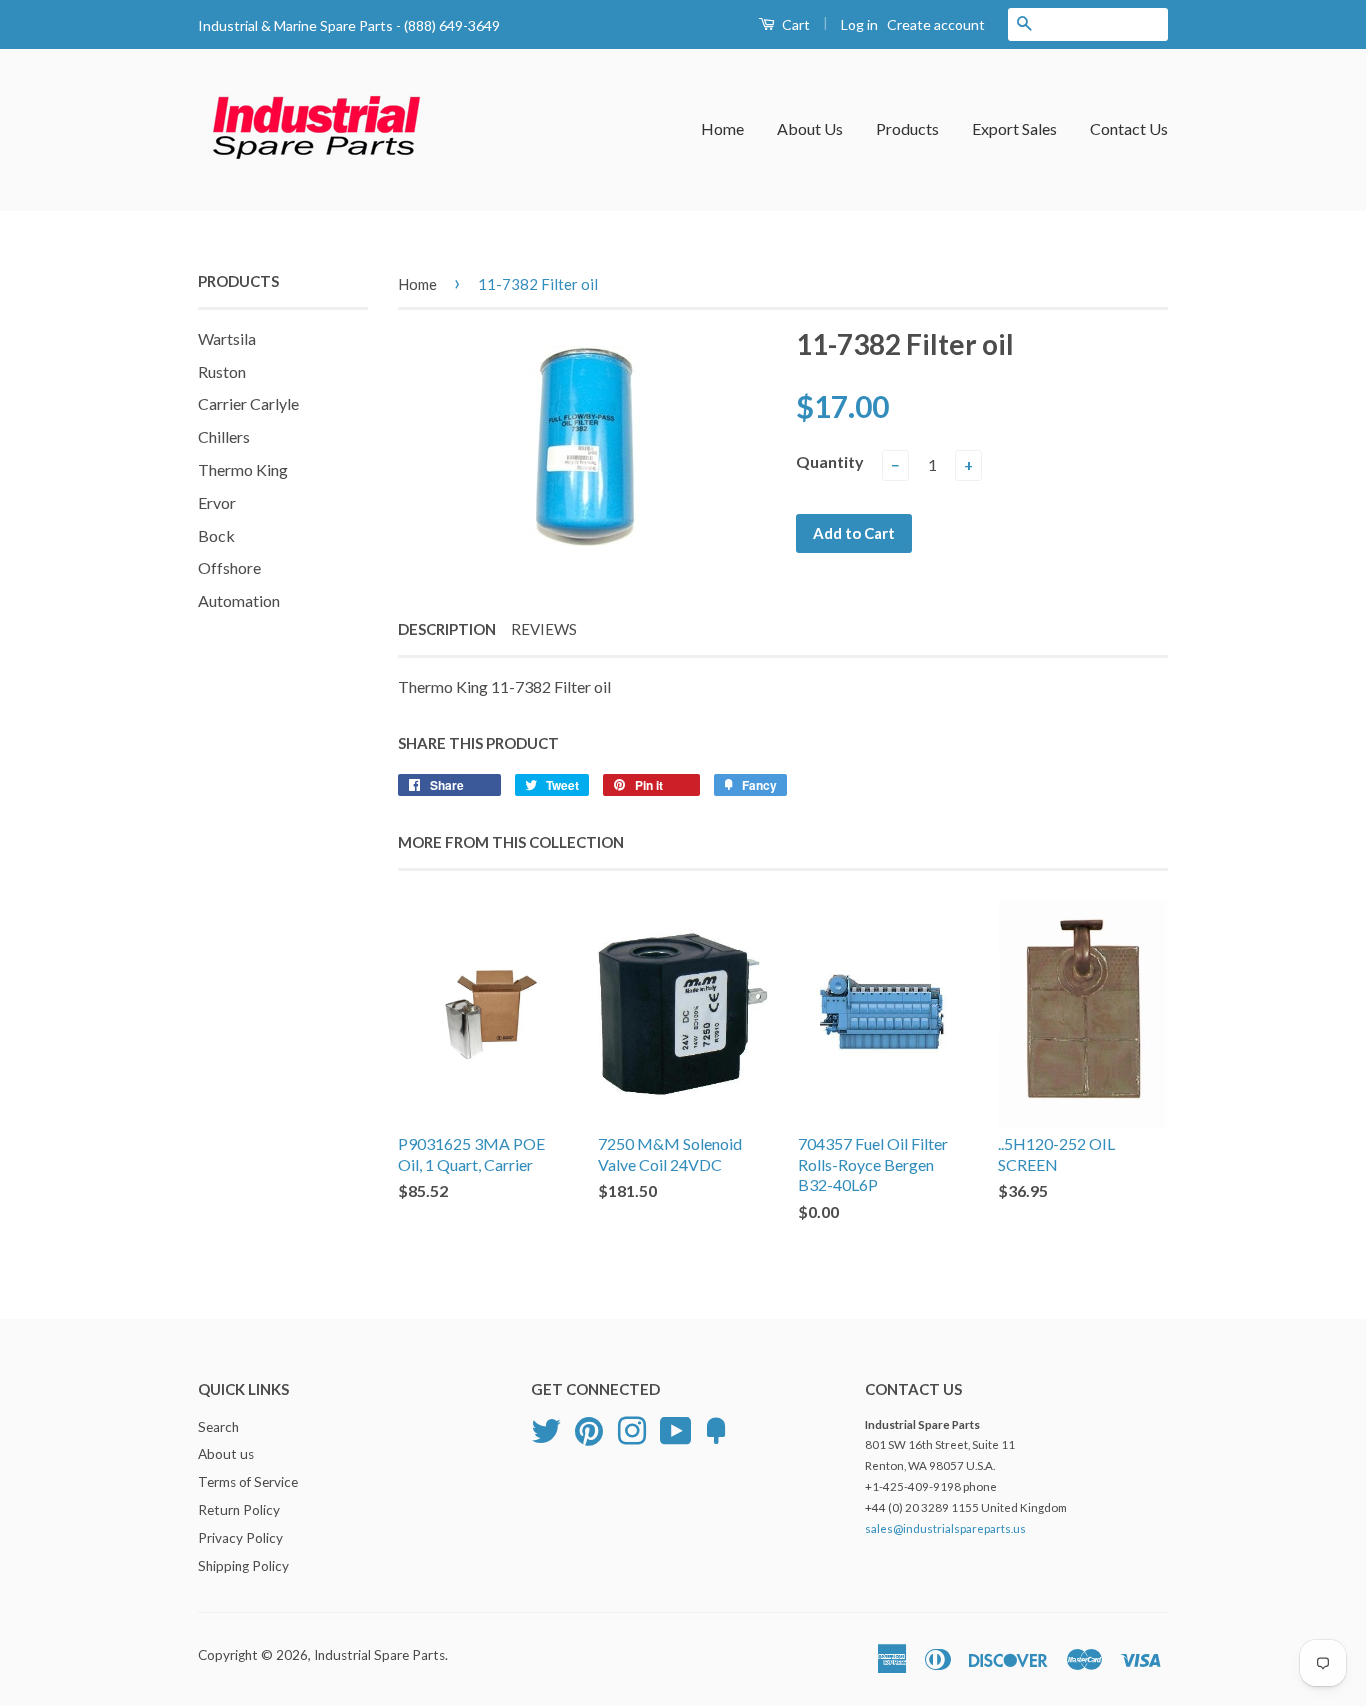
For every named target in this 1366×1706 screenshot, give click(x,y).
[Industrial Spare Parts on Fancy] (716, 1428)
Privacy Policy (240, 1538)
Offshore (229, 567)
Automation (239, 600)
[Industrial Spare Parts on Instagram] (632, 1428)
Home (722, 128)
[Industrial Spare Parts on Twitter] (546, 1428)
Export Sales (1014, 128)
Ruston (222, 371)
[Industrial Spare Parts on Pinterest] (589, 1428)
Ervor (217, 502)
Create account (936, 24)
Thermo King (243, 469)
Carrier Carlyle (248, 403)
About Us (810, 128)
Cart (794, 24)
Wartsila (227, 338)
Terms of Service (248, 1482)
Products (907, 128)
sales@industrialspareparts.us (945, 1528)
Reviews (544, 629)
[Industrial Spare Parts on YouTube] (676, 1428)
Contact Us (1129, 128)
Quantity (830, 461)
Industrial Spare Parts (379, 1655)
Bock (216, 535)
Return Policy (239, 1510)
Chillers (224, 436)
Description (447, 629)
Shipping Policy (243, 1566)
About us (226, 1454)
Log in (859, 24)
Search (218, 1427)
